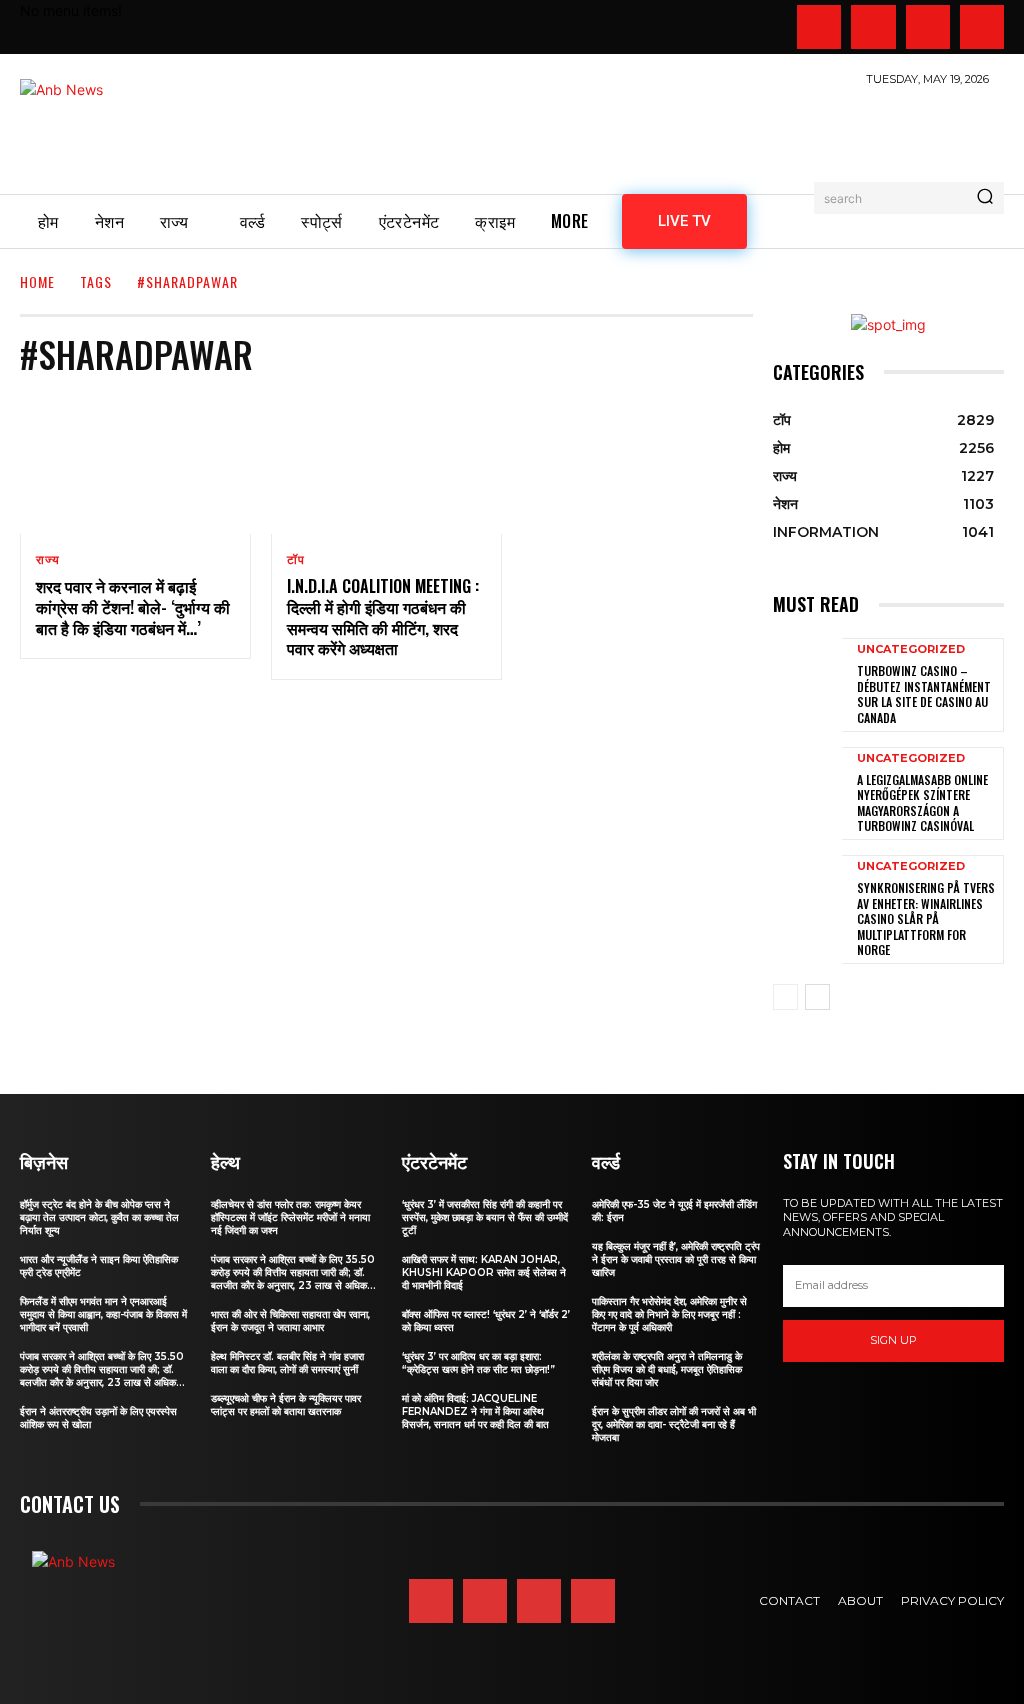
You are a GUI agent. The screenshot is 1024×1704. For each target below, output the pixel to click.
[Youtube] (982, 27)
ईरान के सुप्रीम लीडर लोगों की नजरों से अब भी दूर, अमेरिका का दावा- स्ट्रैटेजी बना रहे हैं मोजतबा (674, 1424)
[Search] (985, 198)
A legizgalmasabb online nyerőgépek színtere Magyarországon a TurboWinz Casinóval (922, 803)
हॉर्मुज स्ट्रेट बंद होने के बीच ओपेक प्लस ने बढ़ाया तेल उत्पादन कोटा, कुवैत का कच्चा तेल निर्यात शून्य (99, 1217)
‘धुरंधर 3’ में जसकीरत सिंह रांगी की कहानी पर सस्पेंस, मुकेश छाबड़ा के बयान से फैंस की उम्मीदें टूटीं (485, 1217)
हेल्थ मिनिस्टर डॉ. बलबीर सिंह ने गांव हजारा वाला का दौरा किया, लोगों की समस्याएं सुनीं (287, 1363)
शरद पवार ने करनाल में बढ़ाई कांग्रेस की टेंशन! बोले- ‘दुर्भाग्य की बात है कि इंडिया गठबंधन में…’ (133, 607)
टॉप (296, 560)
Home (37, 281)
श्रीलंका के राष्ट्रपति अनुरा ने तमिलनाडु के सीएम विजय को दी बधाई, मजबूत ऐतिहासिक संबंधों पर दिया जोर (667, 1369)
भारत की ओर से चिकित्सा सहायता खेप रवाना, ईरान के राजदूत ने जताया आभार (290, 1321)
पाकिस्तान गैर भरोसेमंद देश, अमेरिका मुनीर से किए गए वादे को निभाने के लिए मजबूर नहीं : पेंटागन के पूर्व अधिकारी (669, 1314)
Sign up (893, 1340)
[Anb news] (120, 129)
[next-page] (817, 997)
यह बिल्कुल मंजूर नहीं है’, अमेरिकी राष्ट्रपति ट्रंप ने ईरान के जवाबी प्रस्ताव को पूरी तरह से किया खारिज (676, 1259)
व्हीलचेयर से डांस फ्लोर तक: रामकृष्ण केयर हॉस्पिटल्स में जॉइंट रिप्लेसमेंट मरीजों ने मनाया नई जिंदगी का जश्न (290, 1217)
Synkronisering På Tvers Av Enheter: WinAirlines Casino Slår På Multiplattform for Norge (926, 918)
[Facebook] (819, 27)
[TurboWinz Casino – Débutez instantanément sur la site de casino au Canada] (807, 683)
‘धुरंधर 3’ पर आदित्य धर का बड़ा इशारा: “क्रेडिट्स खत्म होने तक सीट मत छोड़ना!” (478, 1363)
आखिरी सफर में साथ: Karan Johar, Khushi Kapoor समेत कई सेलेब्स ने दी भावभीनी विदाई (484, 1272)
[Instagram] (873, 27)
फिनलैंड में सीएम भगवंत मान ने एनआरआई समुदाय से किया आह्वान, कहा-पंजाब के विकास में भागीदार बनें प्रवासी (103, 1314)
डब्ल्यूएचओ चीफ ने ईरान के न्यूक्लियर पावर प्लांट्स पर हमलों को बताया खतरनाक (286, 1405)
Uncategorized (911, 649)
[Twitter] (928, 27)
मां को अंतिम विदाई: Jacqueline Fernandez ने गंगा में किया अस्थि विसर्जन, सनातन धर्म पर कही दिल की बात (475, 1411)
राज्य (47, 560)
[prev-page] (785, 997)
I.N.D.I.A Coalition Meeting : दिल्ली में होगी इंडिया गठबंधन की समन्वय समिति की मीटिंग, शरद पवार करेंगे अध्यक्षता (383, 617)
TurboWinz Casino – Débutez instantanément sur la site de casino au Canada (924, 694)
